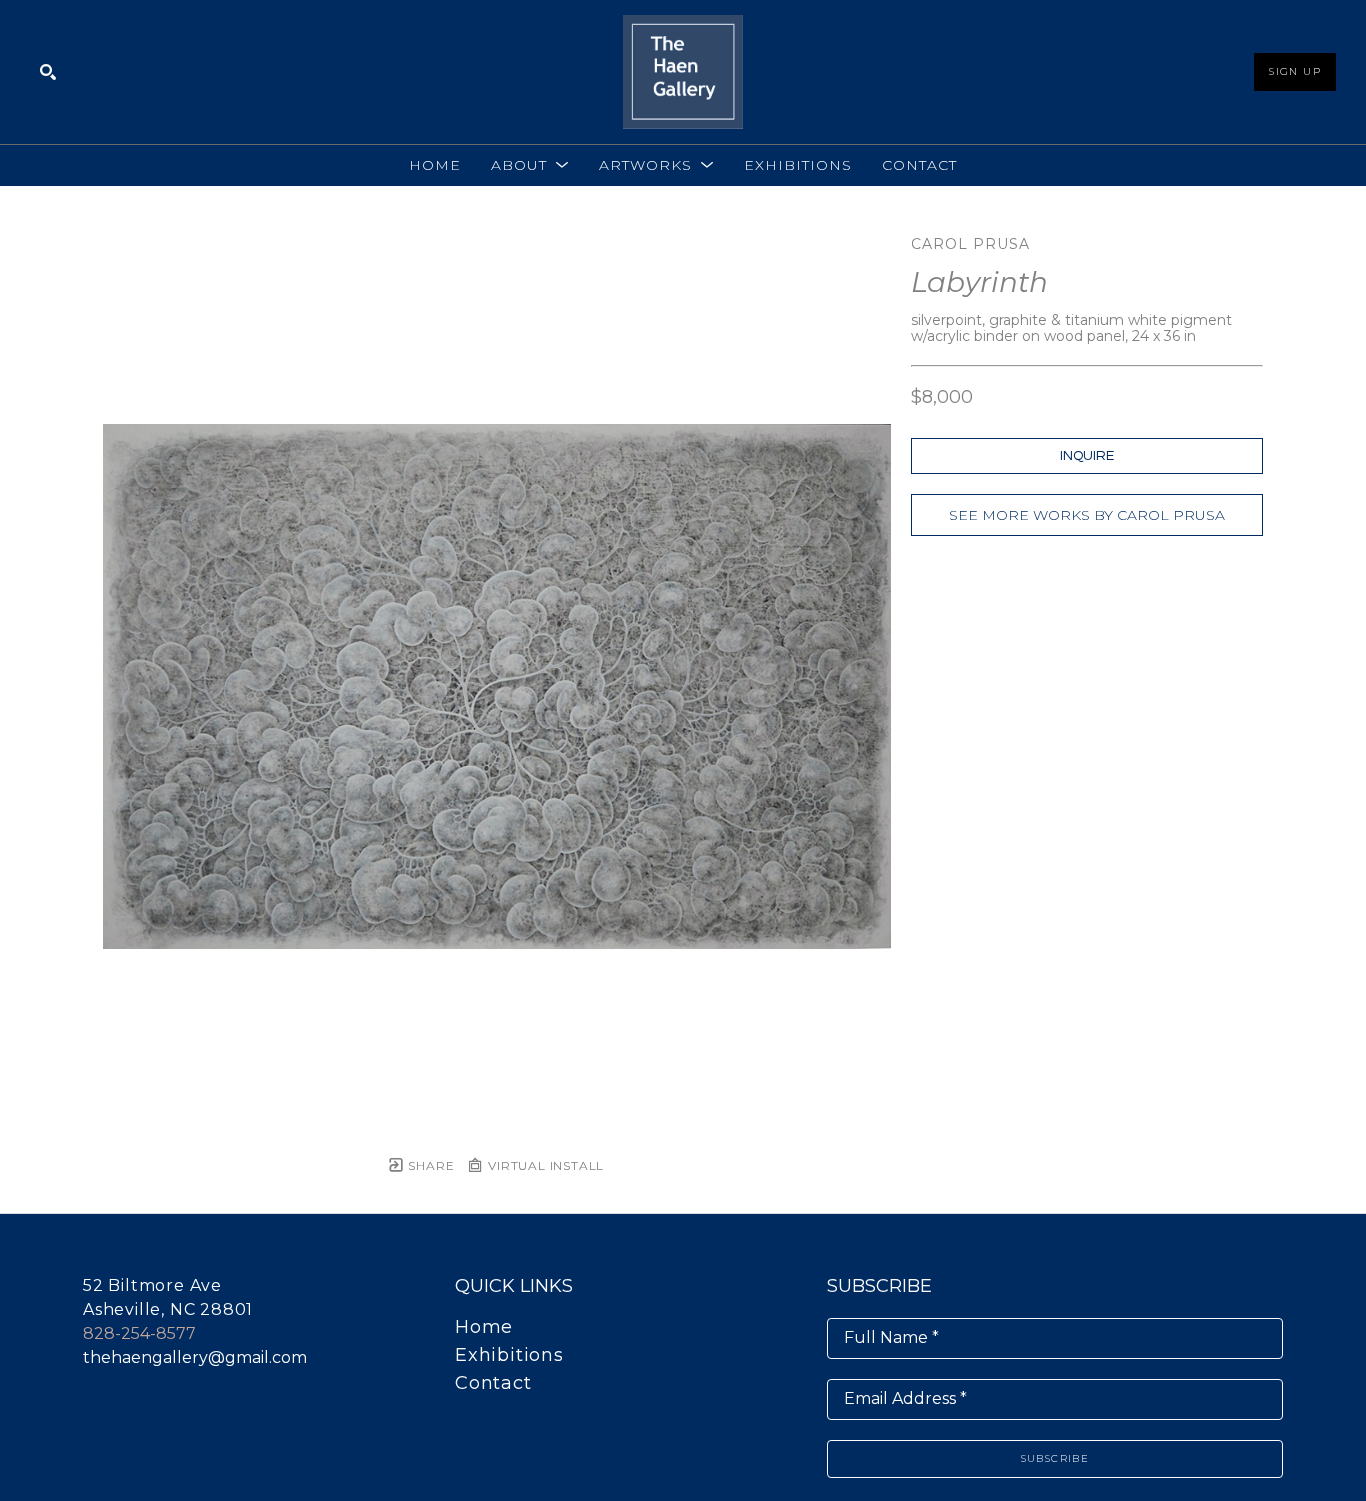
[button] (530, 165)
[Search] (48, 72)
